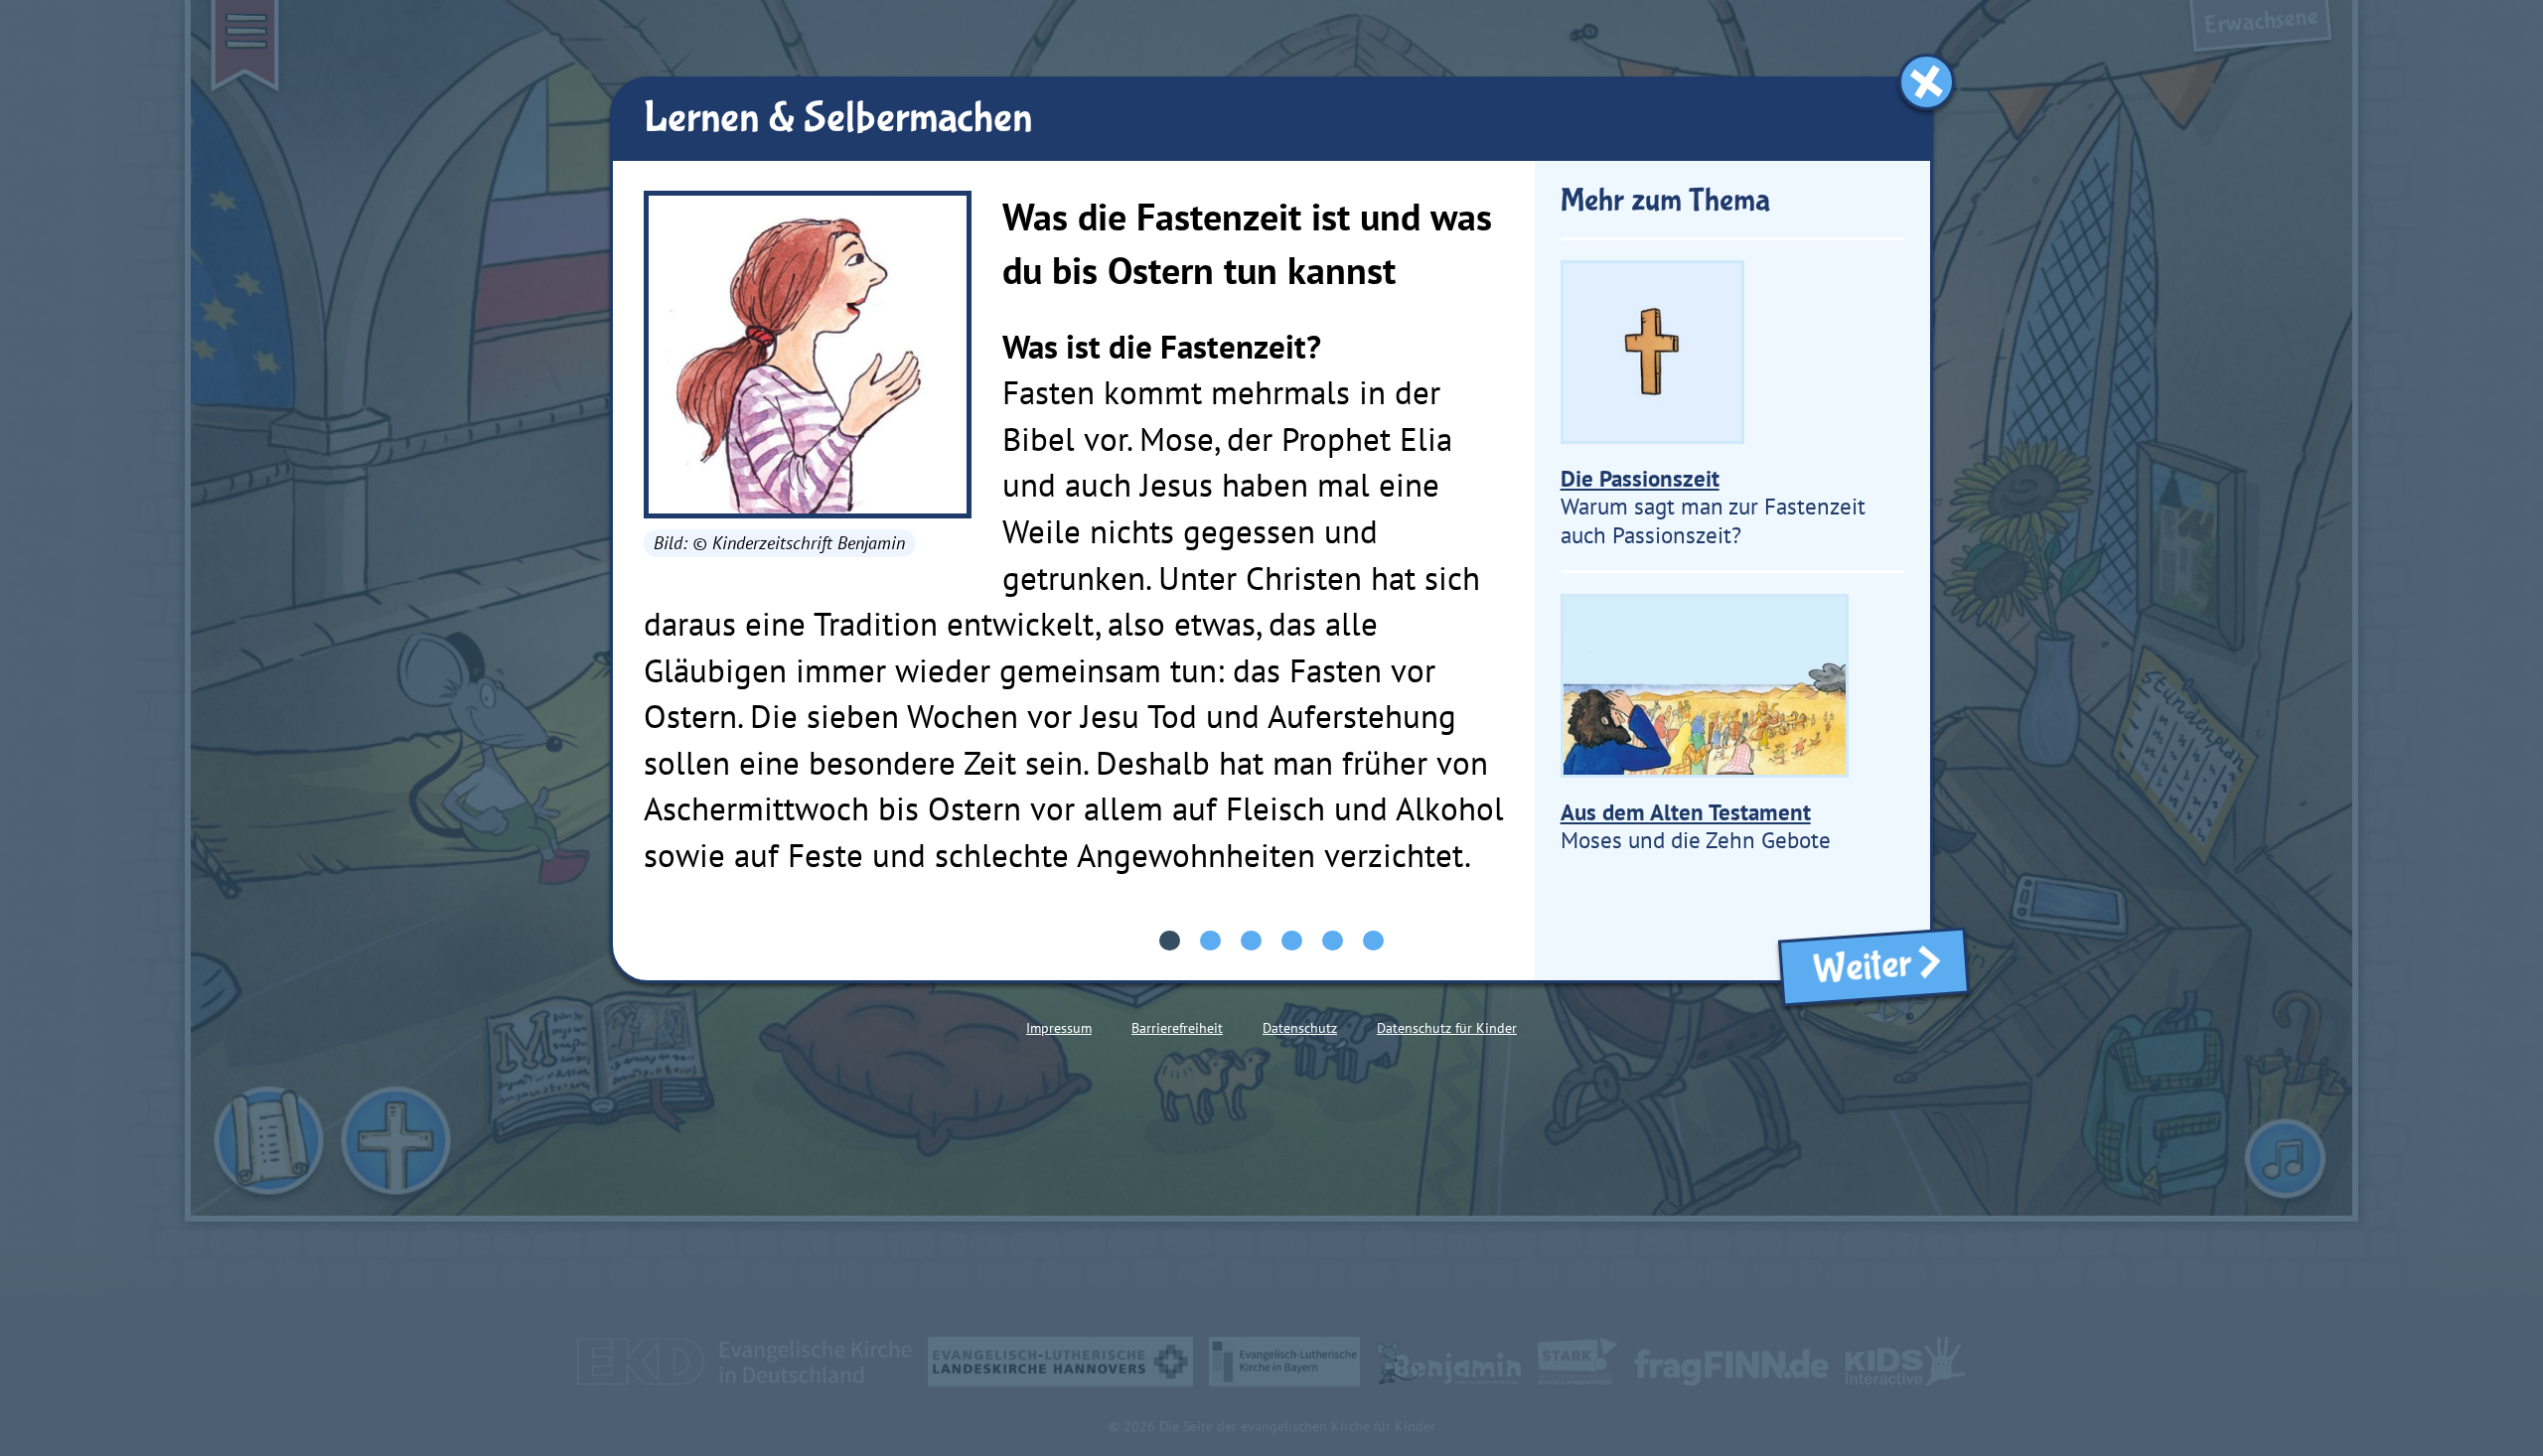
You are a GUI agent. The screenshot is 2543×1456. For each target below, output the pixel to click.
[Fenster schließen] (1927, 82)
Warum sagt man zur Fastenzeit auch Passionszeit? (1713, 507)
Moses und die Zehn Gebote (1696, 826)
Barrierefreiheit (1177, 1028)
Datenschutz (1300, 1028)
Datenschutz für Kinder (1447, 1028)
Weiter (1855, 968)
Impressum (1059, 1028)
